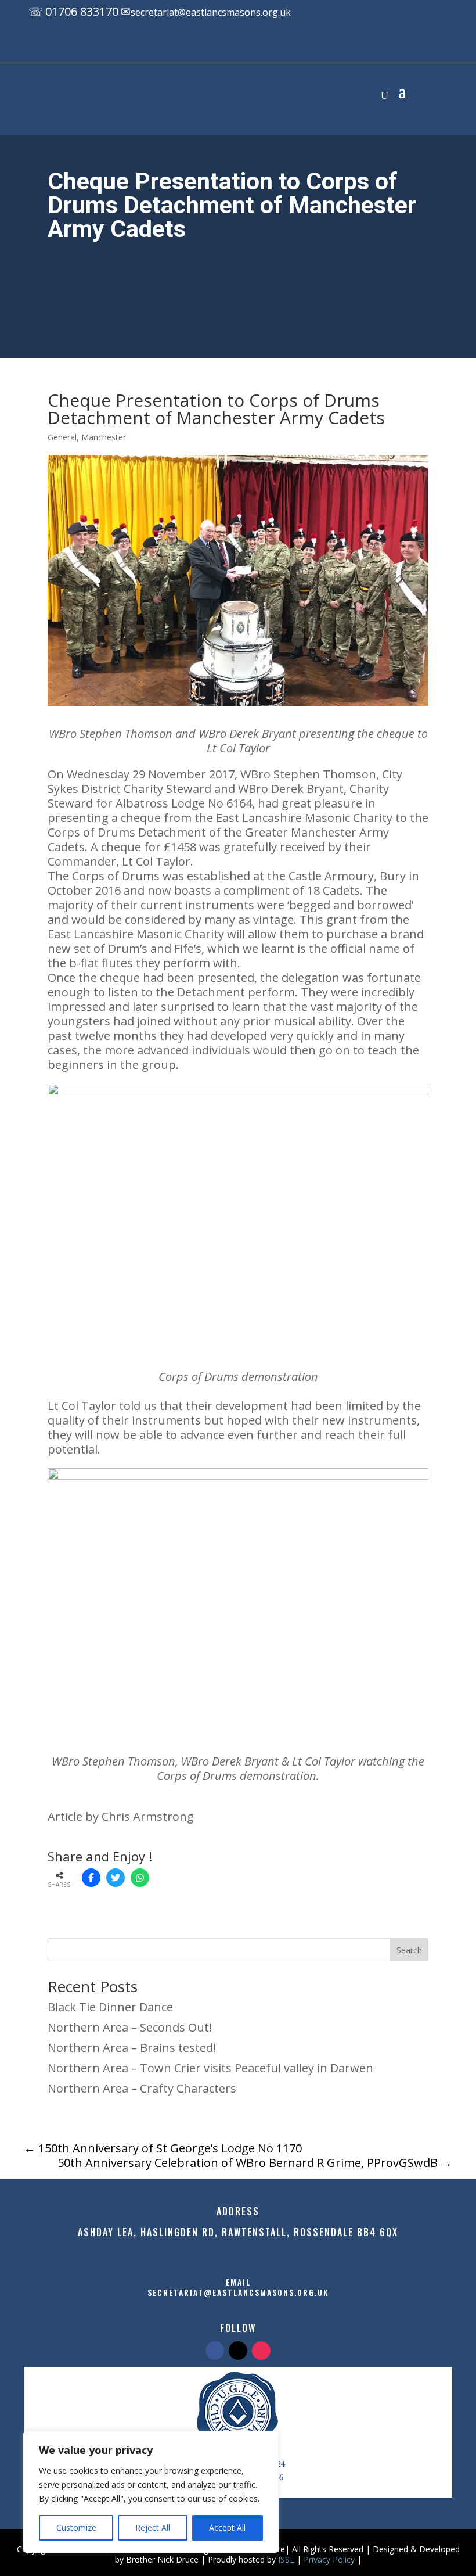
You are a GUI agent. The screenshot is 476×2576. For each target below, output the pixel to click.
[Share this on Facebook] (91, 1878)
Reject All (153, 2527)
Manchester (104, 437)
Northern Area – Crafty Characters (142, 2088)
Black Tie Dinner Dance (110, 2007)
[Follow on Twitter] (238, 2351)
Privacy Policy (329, 2559)
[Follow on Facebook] (229, 45)
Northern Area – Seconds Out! (130, 2027)
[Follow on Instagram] (276, 45)
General (62, 437)
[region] (151, 2492)
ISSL (286, 2559)
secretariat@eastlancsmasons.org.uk (211, 12)
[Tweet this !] (116, 1878)
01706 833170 (82, 11)
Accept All (227, 2527)
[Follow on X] (253, 45)
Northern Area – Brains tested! (132, 2048)
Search (409, 1950)
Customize (76, 2527)
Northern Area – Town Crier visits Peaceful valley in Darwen (210, 2068)
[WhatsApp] (140, 1878)
